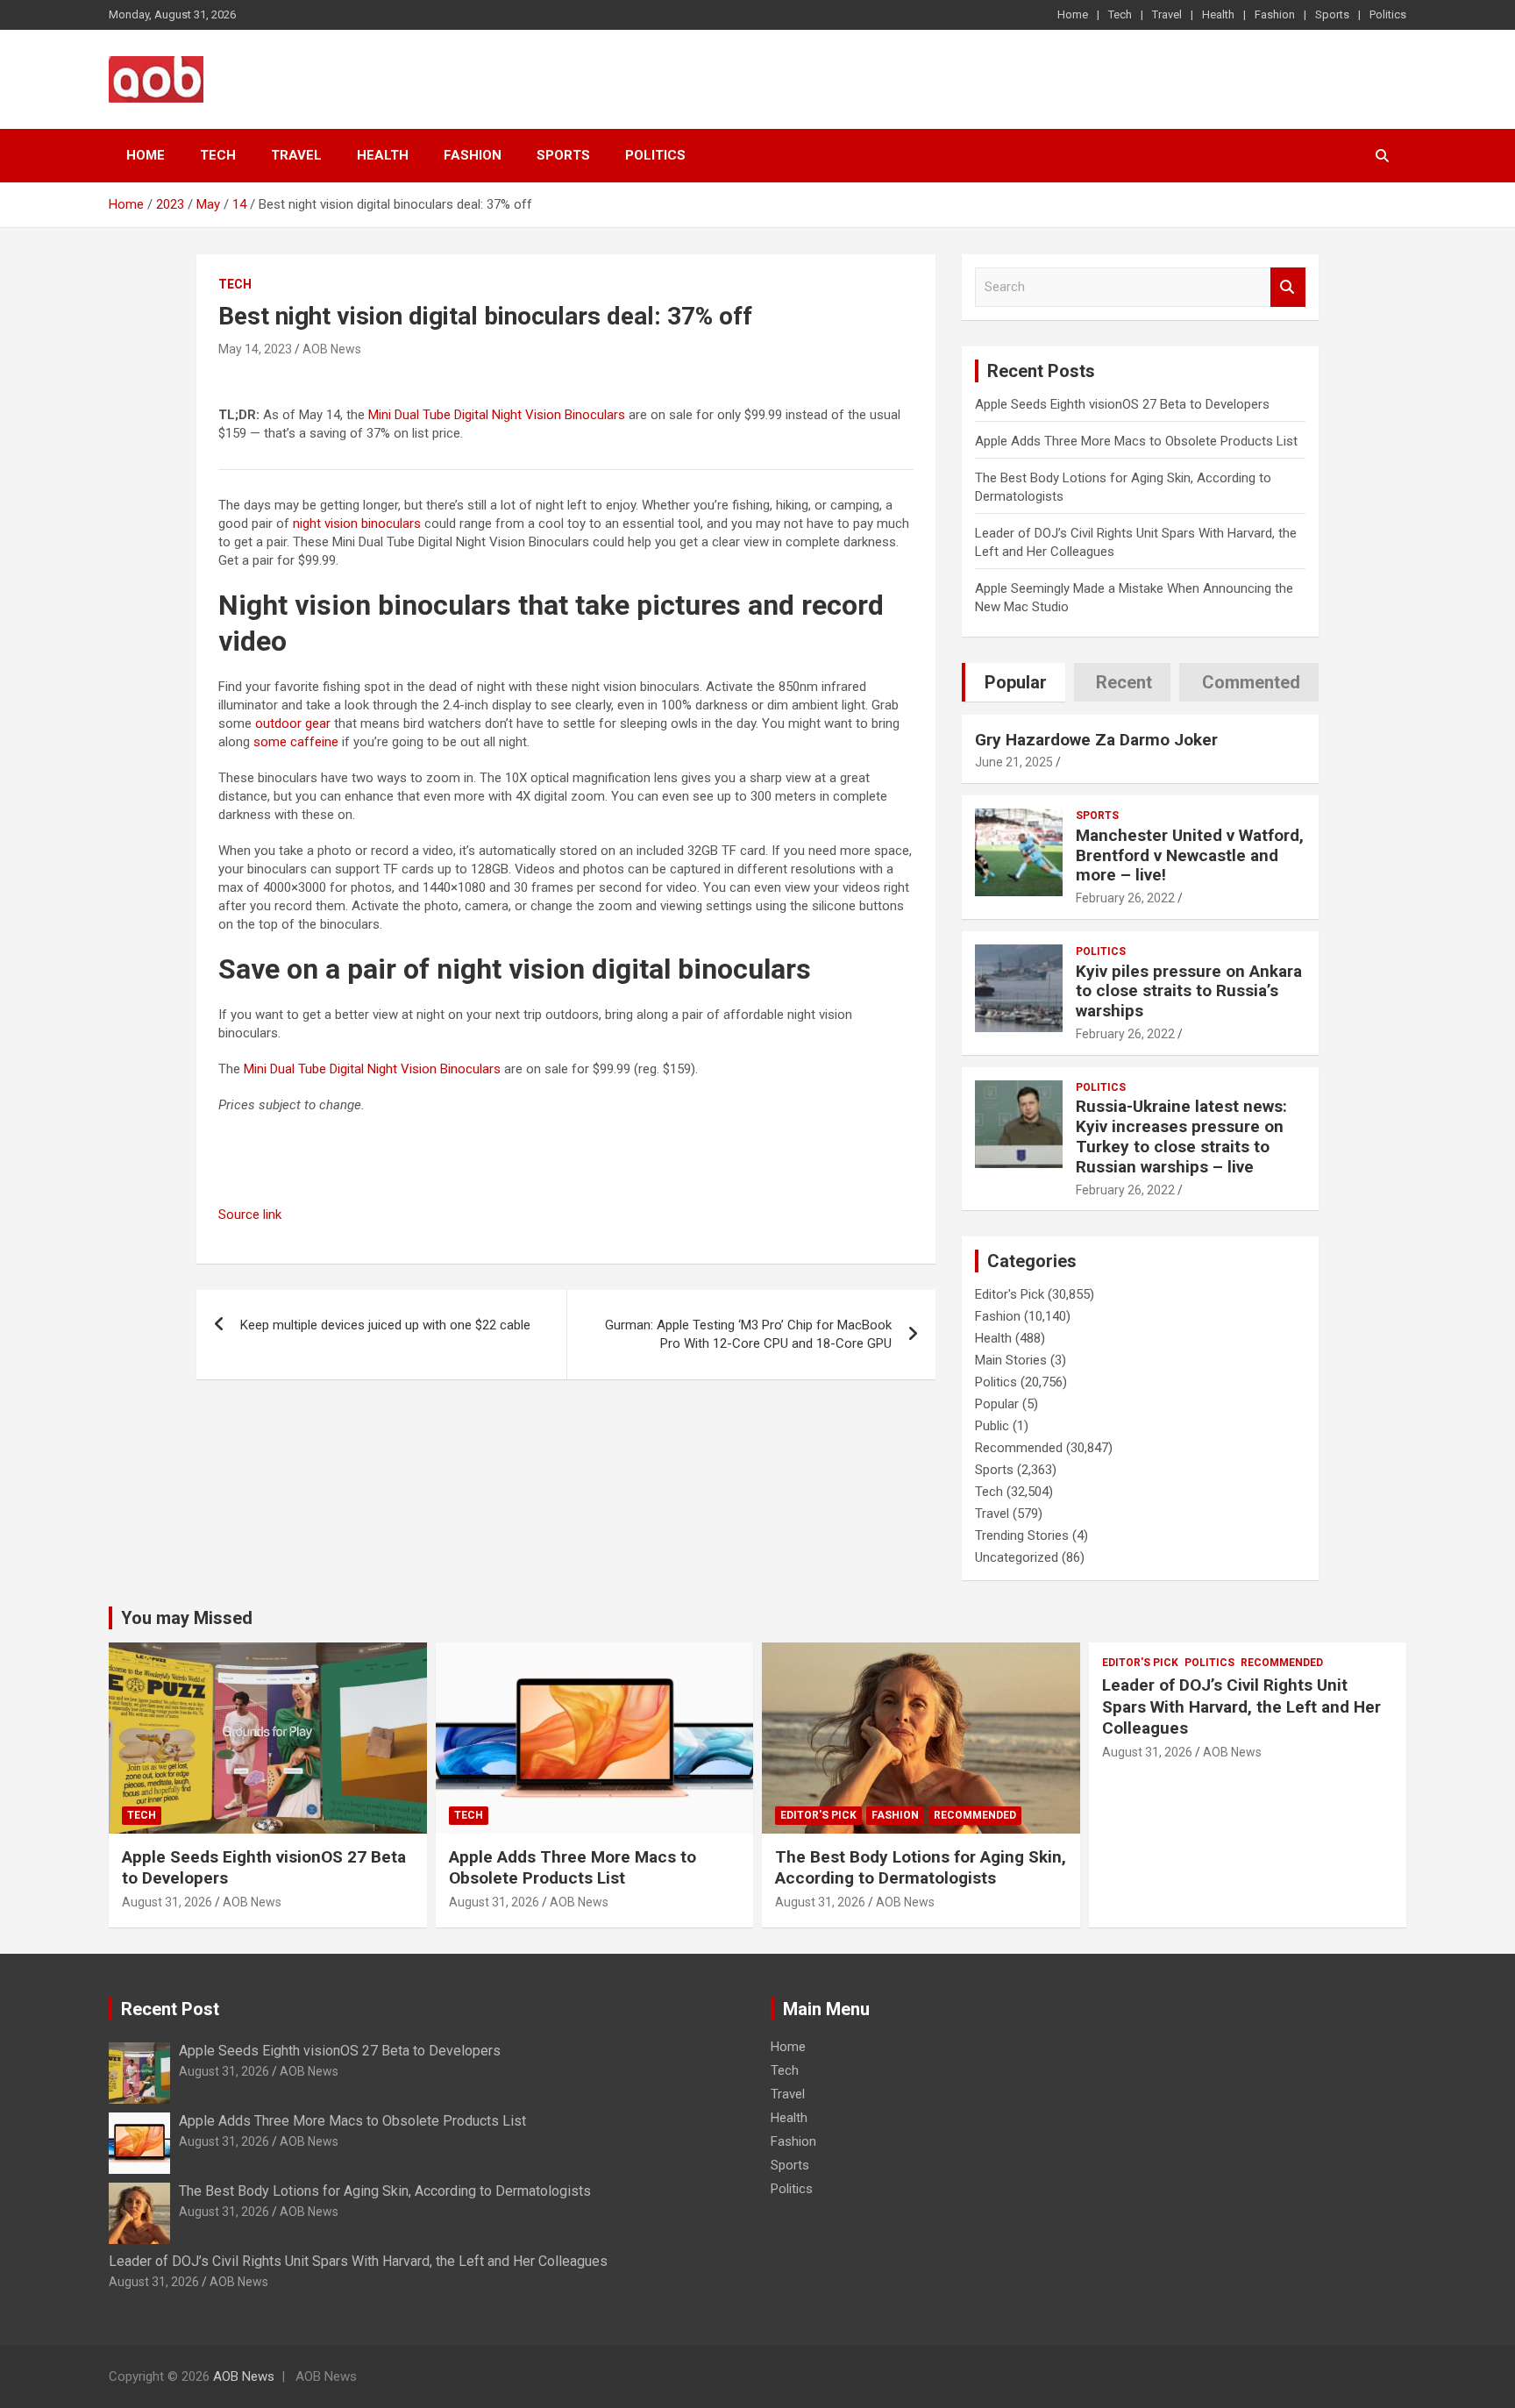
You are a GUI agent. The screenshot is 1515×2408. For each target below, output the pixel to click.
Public (992, 1426)
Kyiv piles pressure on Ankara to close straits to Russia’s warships (1189, 991)
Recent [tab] (1124, 682)
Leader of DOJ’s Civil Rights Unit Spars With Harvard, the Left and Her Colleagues (1241, 1706)
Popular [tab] (1016, 682)
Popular (997, 1404)
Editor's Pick (1010, 1294)
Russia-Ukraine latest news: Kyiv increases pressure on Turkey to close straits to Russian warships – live (1181, 1136)
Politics (1388, 14)
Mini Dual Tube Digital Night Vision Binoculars (497, 415)
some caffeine (296, 742)
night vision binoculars (357, 524)
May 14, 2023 (255, 349)
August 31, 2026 (167, 1902)
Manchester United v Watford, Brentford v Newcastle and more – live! (1190, 855)
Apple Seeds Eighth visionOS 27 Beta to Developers (1122, 404)
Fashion (1275, 14)
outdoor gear (293, 723)
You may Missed (187, 1618)
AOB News (332, 349)
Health (1218, 14)
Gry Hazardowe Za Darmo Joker (1096, 740)
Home (1073, 14)
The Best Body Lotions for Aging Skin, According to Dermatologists (921, 1868)
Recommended (1019, 1448)
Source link (250, 1215)
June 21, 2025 (1014, 762)
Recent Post (170, 2009)
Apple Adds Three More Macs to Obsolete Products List (1136, 441)
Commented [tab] (1251, 682)
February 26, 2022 (1125, 898)
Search (1288, 287)
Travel (1167, 14)
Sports (1332, 14)
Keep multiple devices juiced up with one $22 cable (385, 1325)
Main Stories (1011, 1360)
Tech (1120, 14)
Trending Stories (1022, 1535)
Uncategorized (1017, 1557)
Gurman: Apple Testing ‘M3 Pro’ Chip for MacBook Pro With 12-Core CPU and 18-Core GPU (748, 1334)
